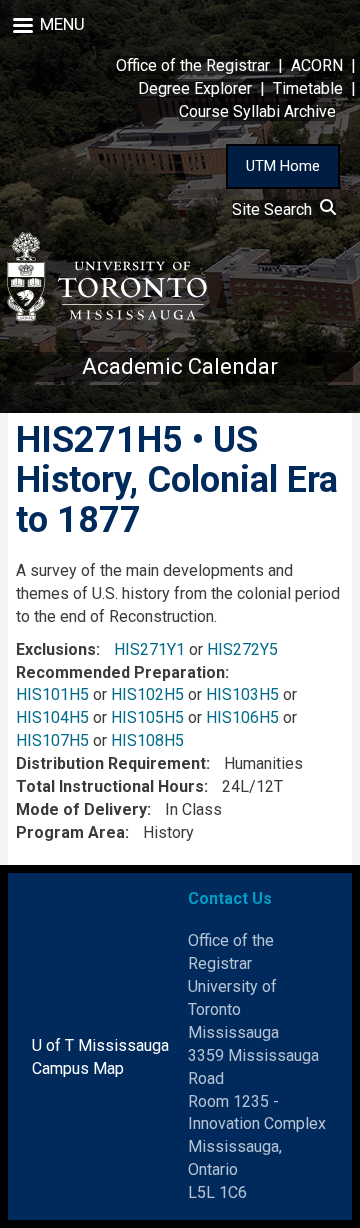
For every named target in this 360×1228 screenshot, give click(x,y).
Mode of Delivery (81, 809)
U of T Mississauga (100, 1045)
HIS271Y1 (149, 649)
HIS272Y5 (242, 649)
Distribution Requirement (111, 763)
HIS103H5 (242, 694)
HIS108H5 (147, 740)
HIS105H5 (147, 717)
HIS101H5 (52, 694)
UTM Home (283, 166)
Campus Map (78, 1068)
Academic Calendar (180, 366)
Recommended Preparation (120, 672)
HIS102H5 (147, 694)
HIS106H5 (242, 717)
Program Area (70, 832)
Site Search (276, 209)
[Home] (107, 276)
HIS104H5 (52, 717)
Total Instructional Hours (110, 786)
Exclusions (56, 649)
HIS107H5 (52, 740)
